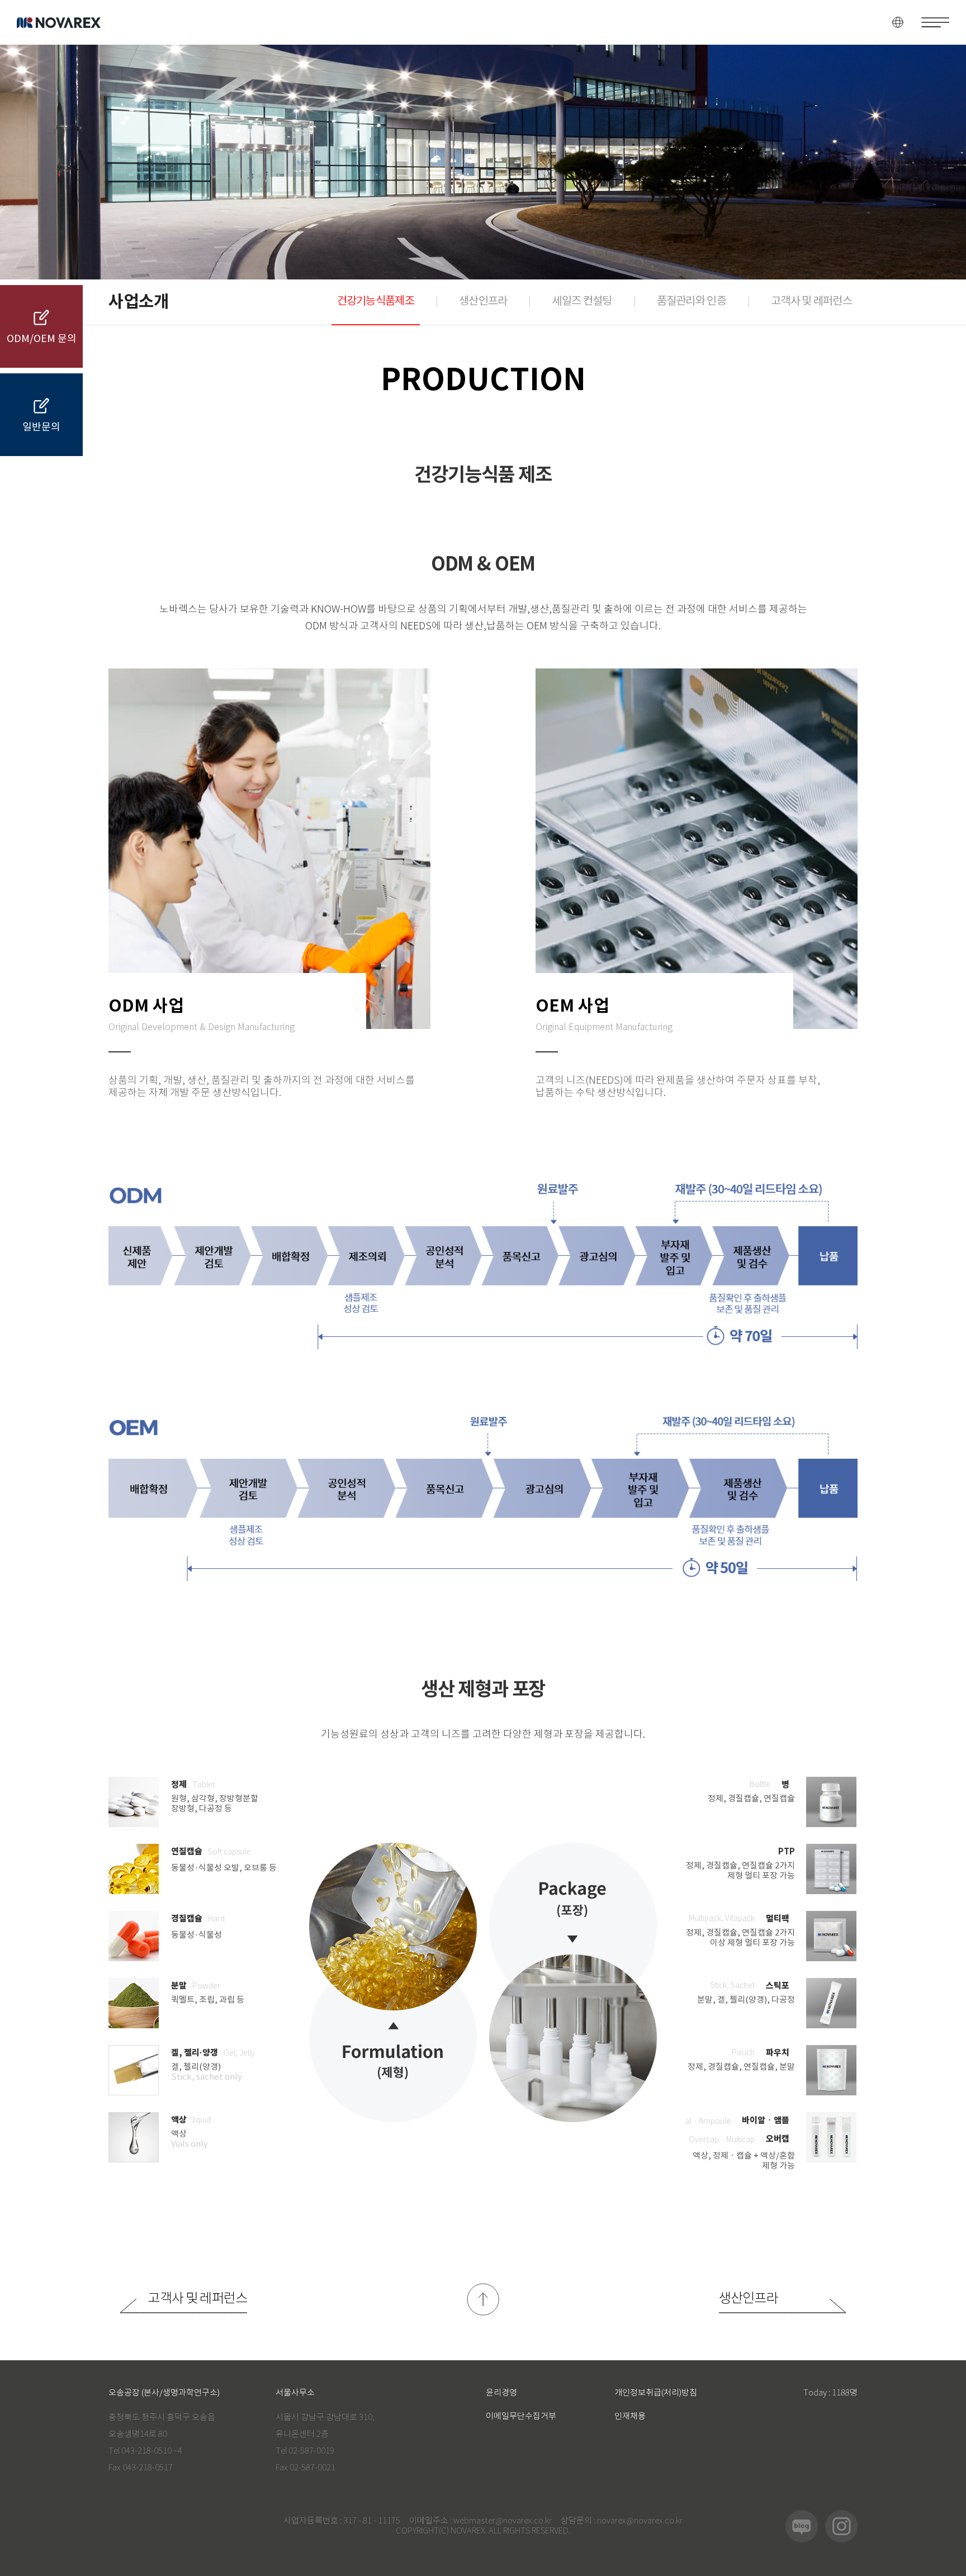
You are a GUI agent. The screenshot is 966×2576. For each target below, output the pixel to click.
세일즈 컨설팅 (582, 302)
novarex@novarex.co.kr (640, 2521)
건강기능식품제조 (376, 302)
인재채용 (630, 2416)
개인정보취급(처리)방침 (656, 2393)
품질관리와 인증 (692, 302)
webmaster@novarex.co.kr (503, 2521)
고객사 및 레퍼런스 (811, 302)
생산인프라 (483, 302)
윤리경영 (501, 2393)
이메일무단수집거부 (521, 2416)
